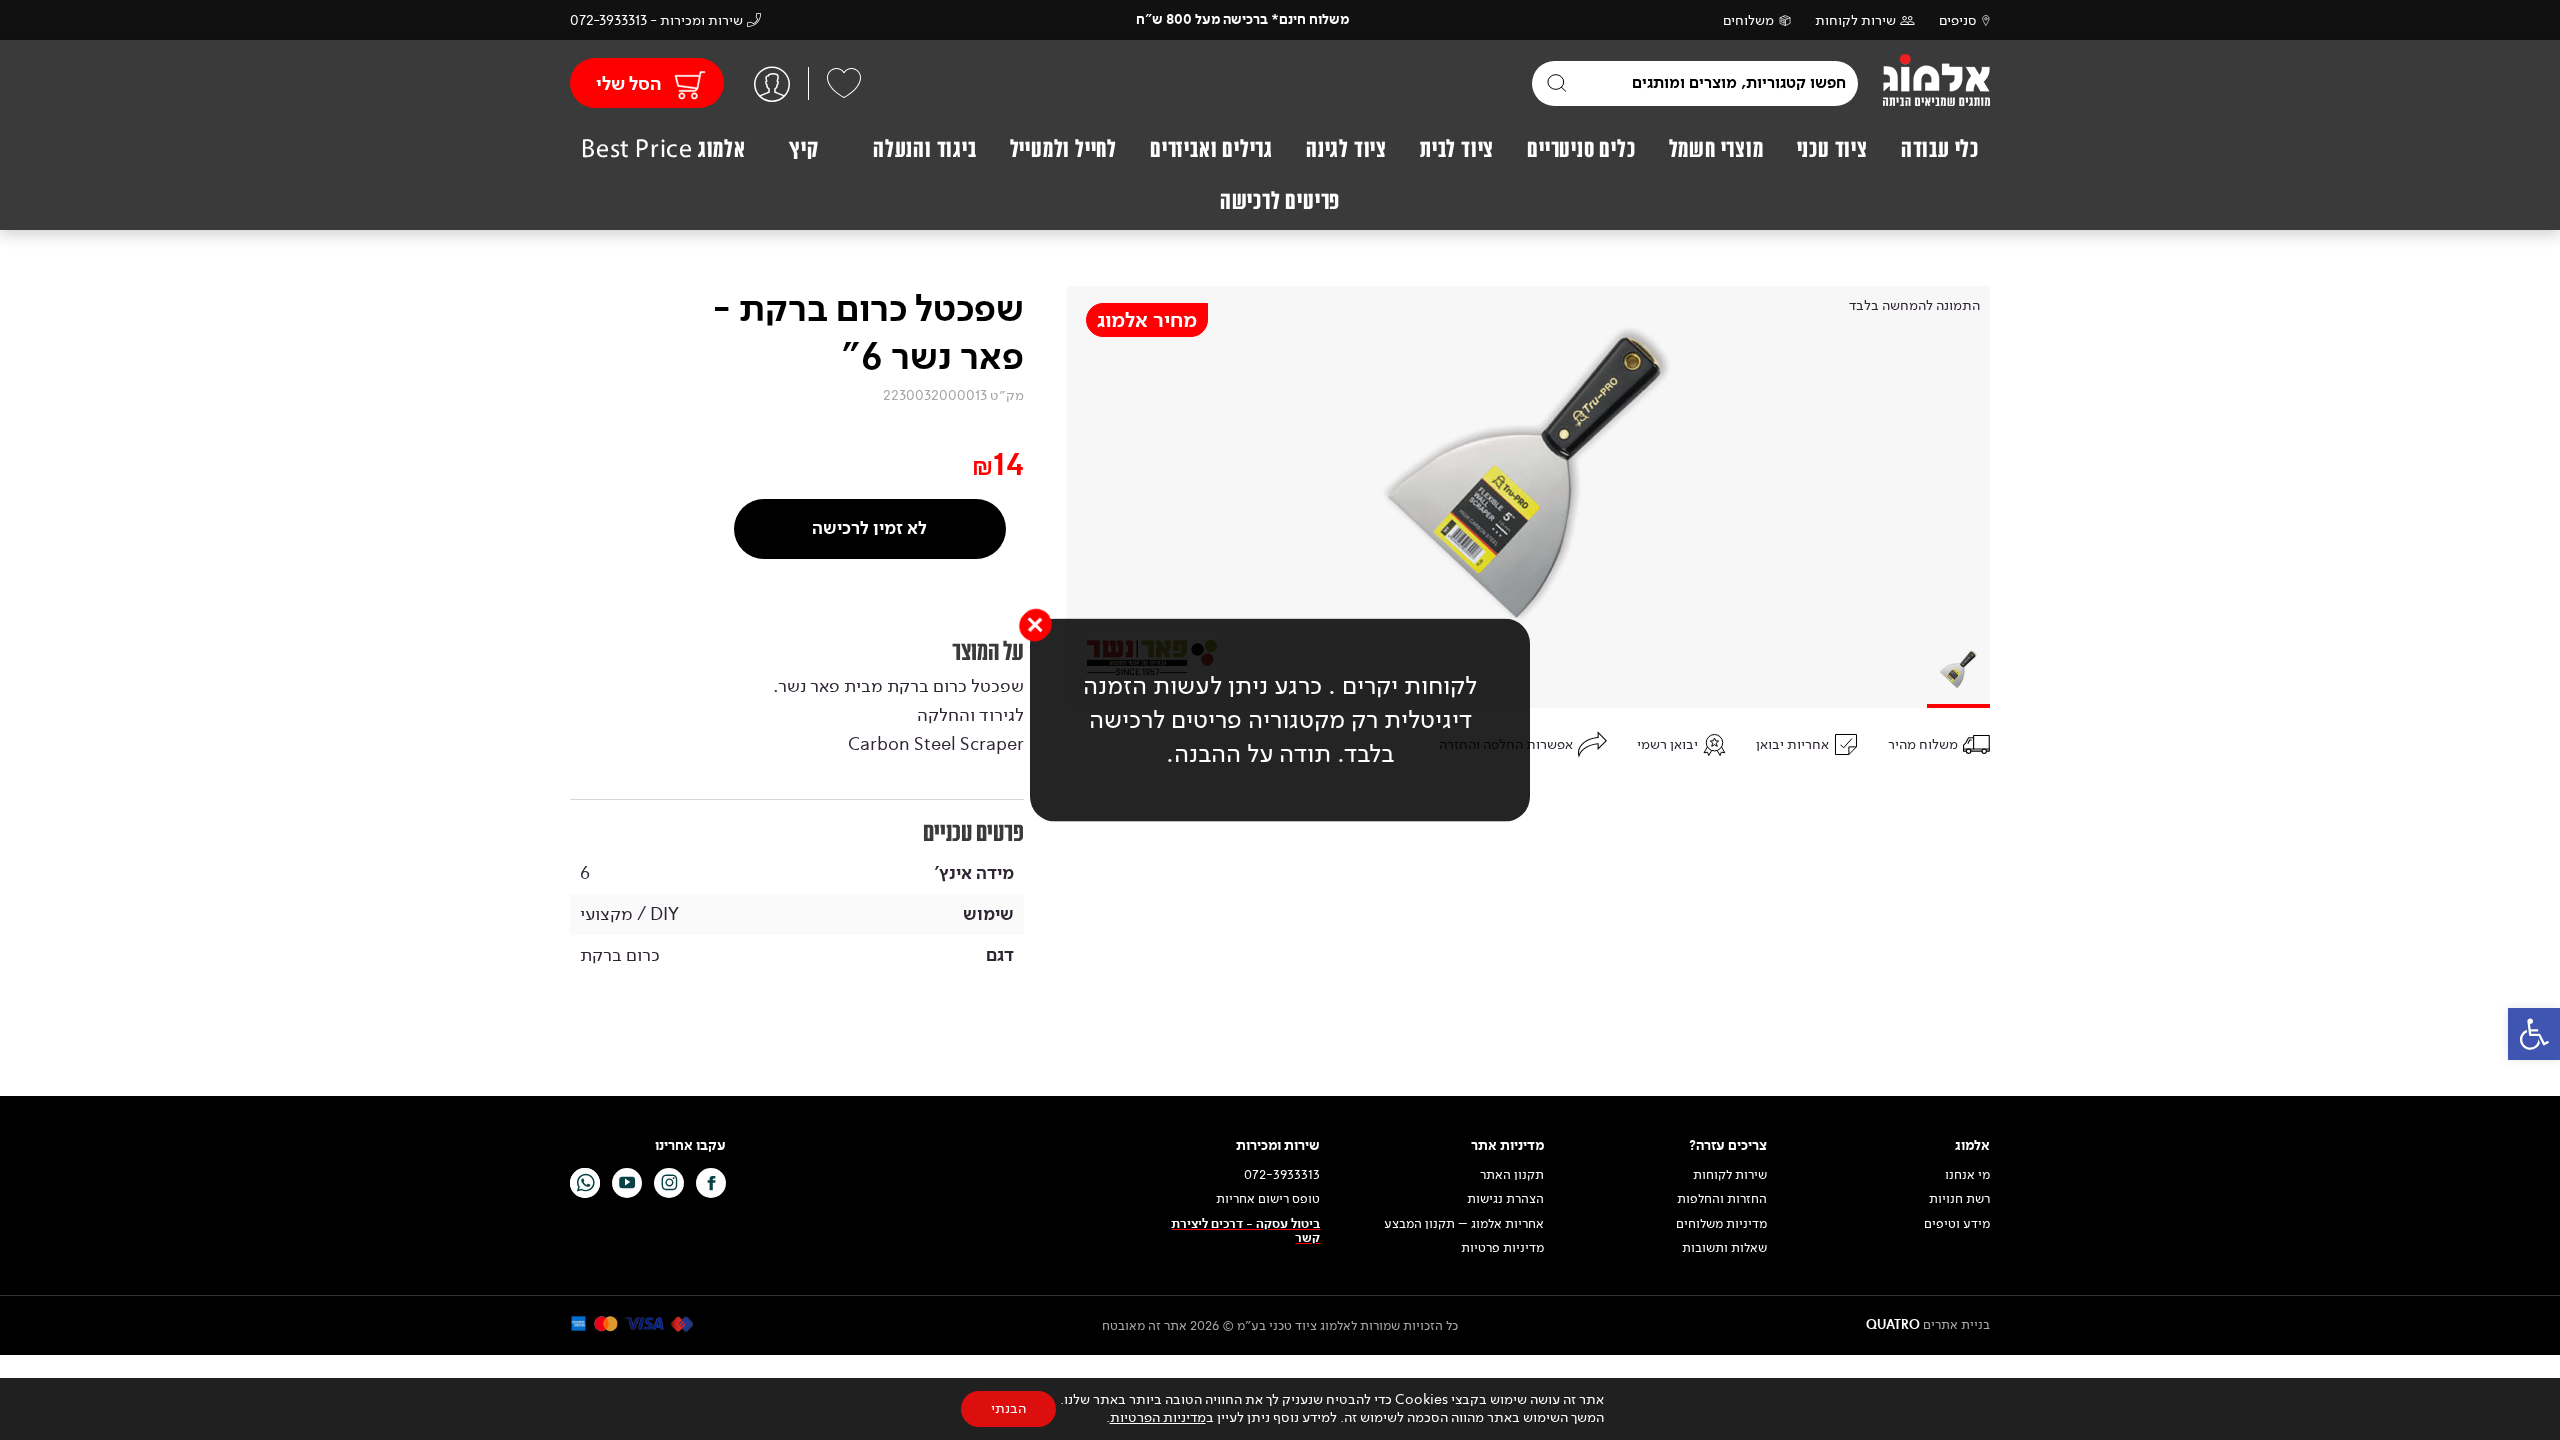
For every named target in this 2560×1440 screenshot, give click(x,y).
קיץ (803, 149)
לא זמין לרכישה (869, 528)
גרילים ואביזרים (1211, 149)
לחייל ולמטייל (1063, 149)
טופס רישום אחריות (1268, 1199)
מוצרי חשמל (1716, 149)
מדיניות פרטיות (1502, 1248)
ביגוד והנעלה (925, 149)
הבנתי (1008, 1408)
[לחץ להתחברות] (772, 83)
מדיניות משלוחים (1721, 1224)
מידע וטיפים (1957, 1224)
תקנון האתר (1510, 1175)
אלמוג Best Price (663, 149)
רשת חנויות (1959, 1199)
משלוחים (1748, 20)
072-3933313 (1282, 1175)
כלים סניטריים (1581, 149)
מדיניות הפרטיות (1158, 1417)
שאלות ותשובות (1724, 1248)
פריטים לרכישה (1280, 201)
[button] (2534, 1034)
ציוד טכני (1832, 149)
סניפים (1958, 20)
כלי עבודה (1940, 149)
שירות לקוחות (1855, 20)
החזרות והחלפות (1722, 1199)
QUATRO (1893, 1325)
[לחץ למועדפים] (844, 83)
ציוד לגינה (1346, 149)
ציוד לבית (1457, 149)
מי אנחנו (1967, 1175)
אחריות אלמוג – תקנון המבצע (1464, 1224)
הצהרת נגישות (1505, 1199)
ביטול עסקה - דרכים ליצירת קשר (1245, 1231)
